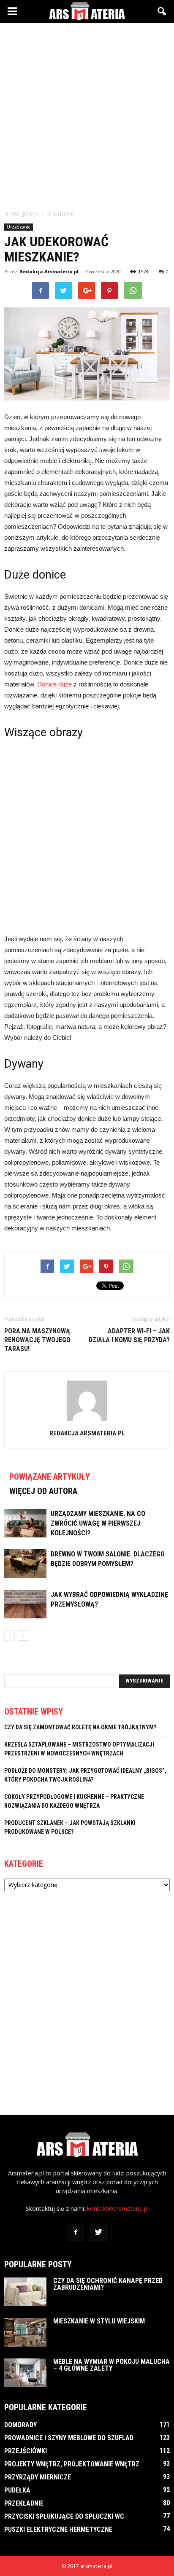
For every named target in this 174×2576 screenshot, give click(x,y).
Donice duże (54, 684)
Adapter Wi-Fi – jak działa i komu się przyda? (129, 1335)
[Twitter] (98, 2232)
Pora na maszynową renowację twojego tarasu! (37, 1340)
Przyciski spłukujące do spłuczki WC (64, 2516)
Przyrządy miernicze (38, 2477)
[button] (162, 11)
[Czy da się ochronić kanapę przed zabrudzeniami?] (25, 2292)
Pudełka (17, 2490)
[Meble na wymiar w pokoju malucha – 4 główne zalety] (25, 2373)
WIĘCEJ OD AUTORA (43, 1491)
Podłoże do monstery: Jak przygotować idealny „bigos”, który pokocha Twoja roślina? (85, 1775)
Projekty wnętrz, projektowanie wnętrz (72, 2464)
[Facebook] (76, 2232)
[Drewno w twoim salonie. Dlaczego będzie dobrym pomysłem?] (25, 1564)
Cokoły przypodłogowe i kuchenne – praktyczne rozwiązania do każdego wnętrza (74, 1801)
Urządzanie (19, 227)
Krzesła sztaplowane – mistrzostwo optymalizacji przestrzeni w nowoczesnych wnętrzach (79, 1749)
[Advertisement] (87, 114)
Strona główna (21, 214)
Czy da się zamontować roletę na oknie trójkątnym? (80, 1727)
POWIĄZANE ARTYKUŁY (50, 1477)
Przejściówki (26, 2451)
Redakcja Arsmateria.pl (49, 271)
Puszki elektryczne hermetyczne (58, 2529)
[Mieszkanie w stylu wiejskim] (25, 2332)
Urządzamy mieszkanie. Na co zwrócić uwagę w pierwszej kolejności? (98, 1523)
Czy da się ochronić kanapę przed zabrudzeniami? (108, 2284)
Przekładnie (24, 2503)
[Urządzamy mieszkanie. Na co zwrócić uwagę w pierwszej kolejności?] (25, 1523)
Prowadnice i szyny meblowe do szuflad (69, 2438)
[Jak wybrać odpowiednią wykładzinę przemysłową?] (25, 1604)
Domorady (20, 2425)
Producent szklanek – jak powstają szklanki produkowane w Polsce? (70, 1827)
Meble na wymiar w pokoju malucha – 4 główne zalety (111, 2365)
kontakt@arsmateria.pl (118, 2209)
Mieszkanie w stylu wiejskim (99, 2321)
